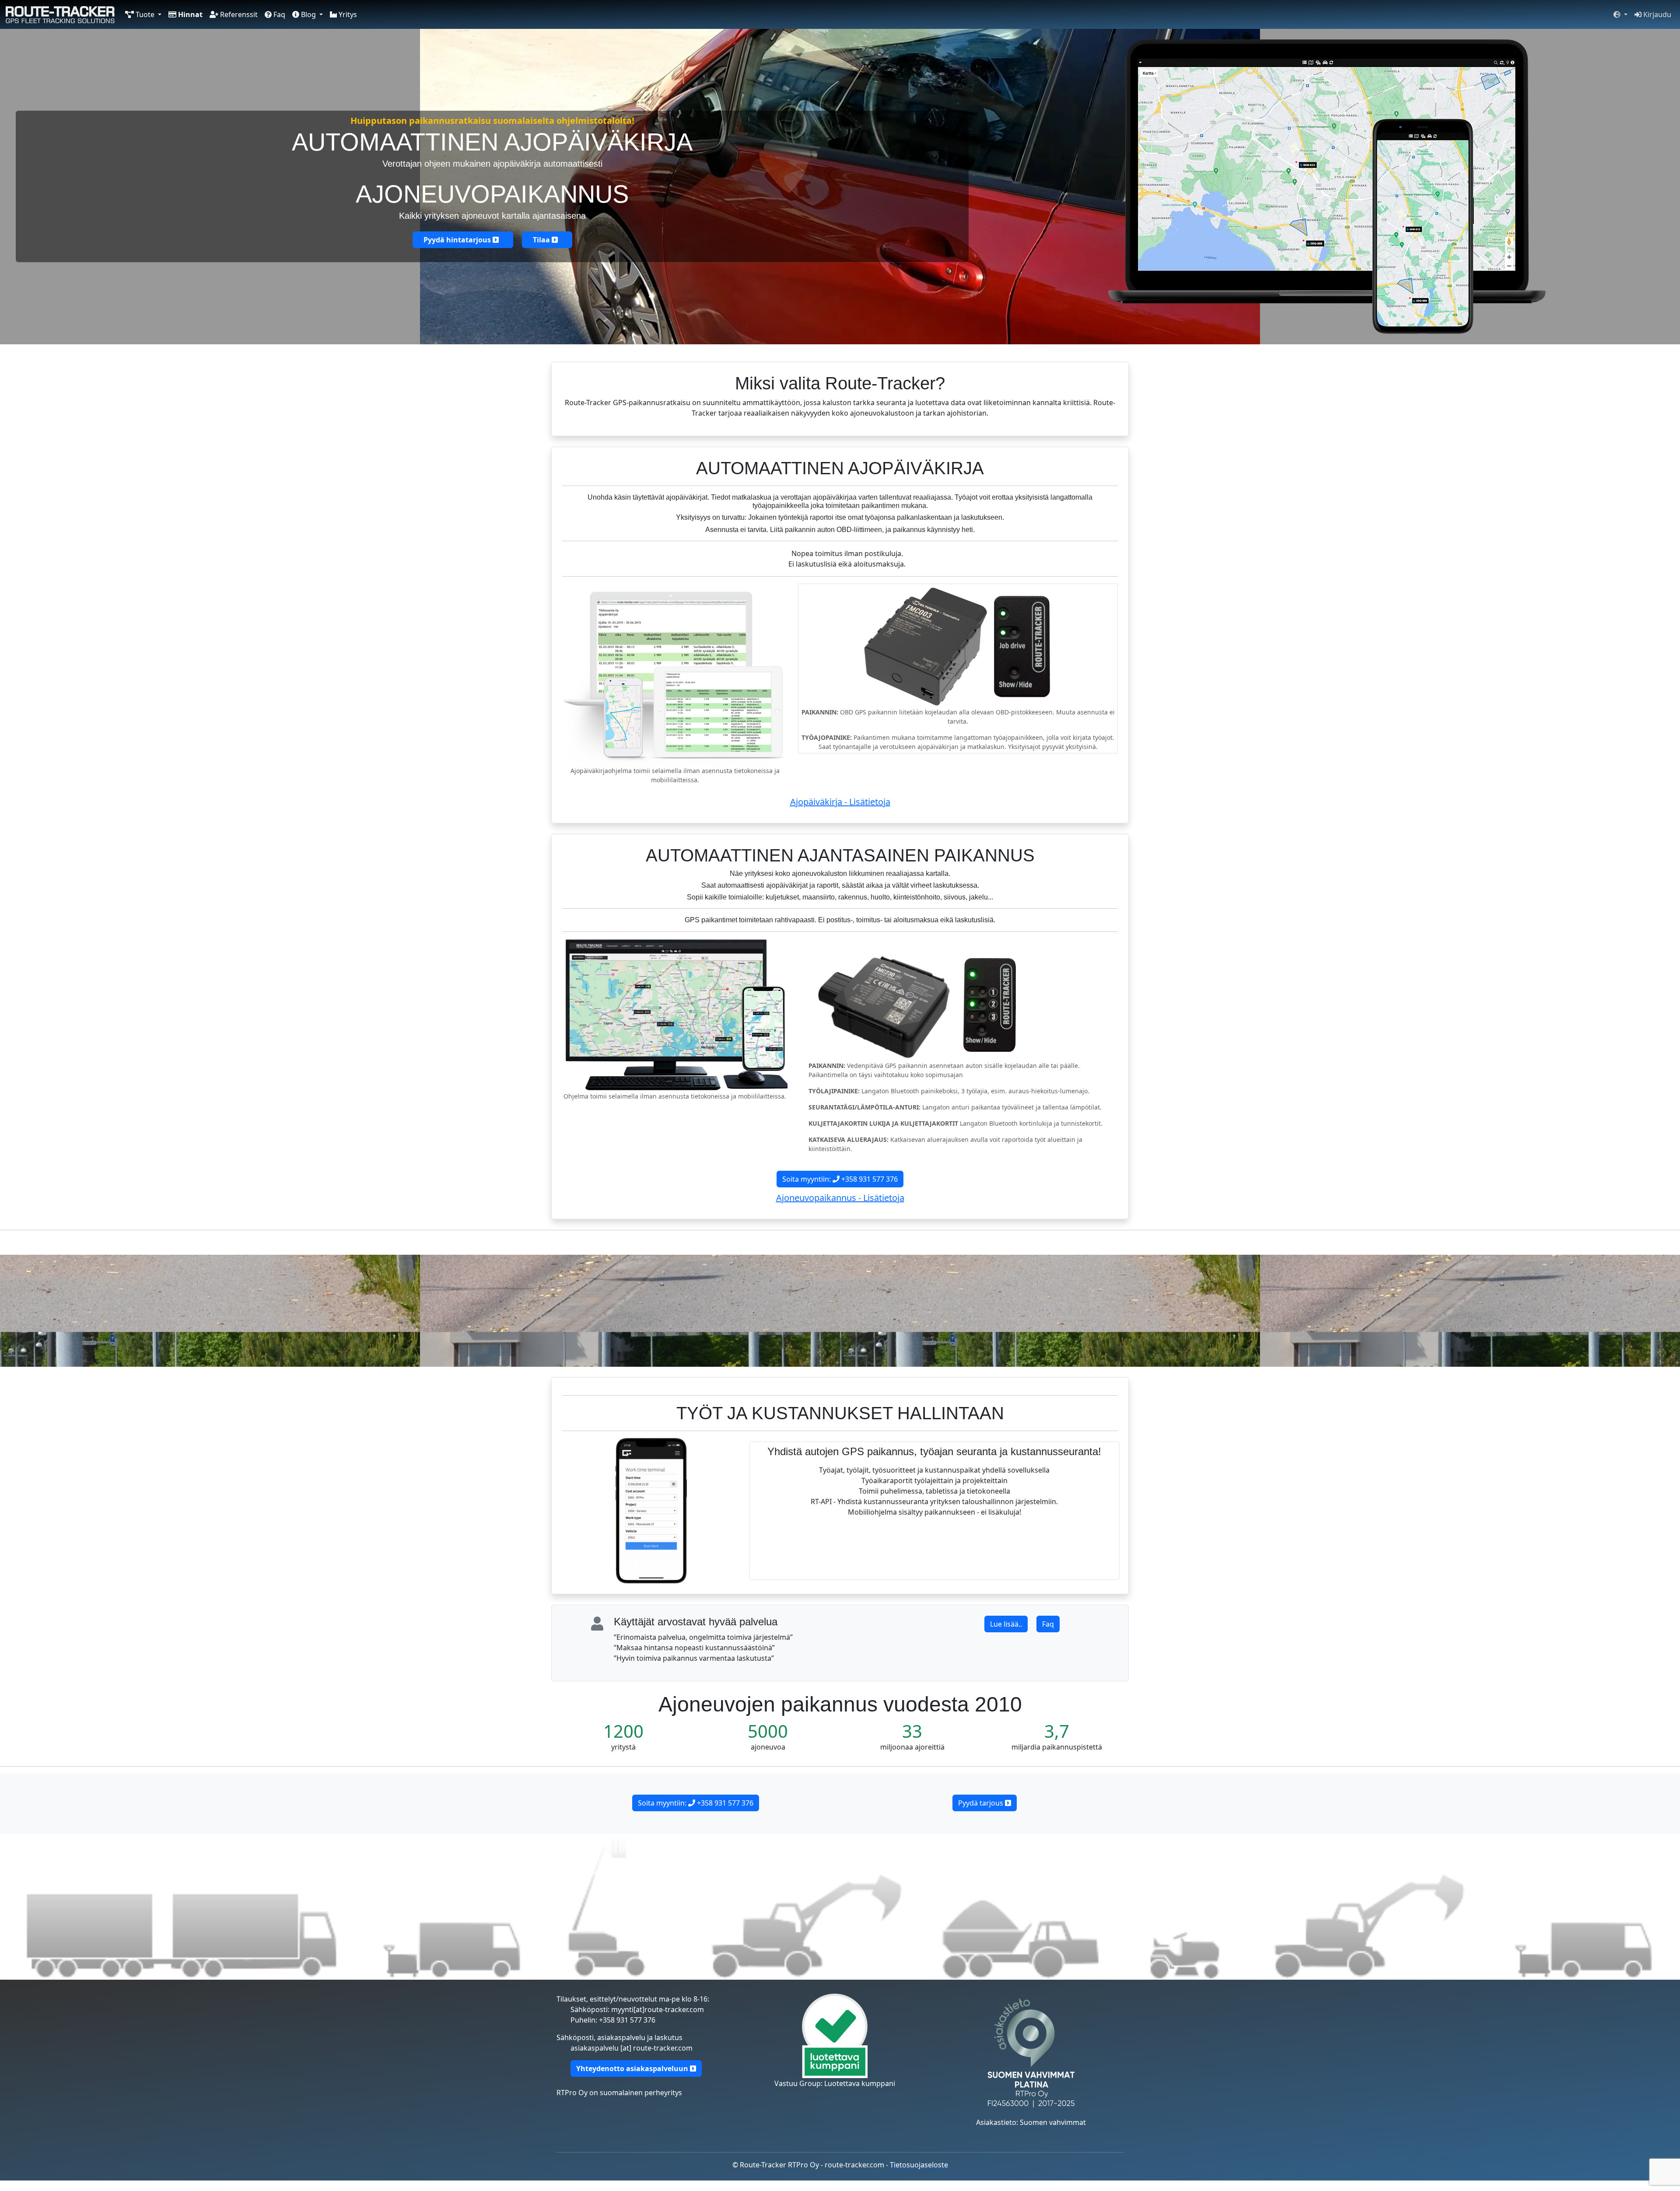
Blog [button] (308, 14)
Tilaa (542, 240)
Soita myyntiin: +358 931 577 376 (840, 1179)
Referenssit (238, 14)
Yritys (347, 14)
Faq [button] (1048, 1624)
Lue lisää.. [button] (1006, 1624)
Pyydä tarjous (982, 1803)
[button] (1620, 14)
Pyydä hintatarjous (458, 240)
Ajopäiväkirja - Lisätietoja (840, 802)
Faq (278, 14)
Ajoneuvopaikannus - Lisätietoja (840, 1198)
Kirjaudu (1656, 14)
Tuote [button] (145, 14)
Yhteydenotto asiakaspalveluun (633, 2068)
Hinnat (189, 14)
